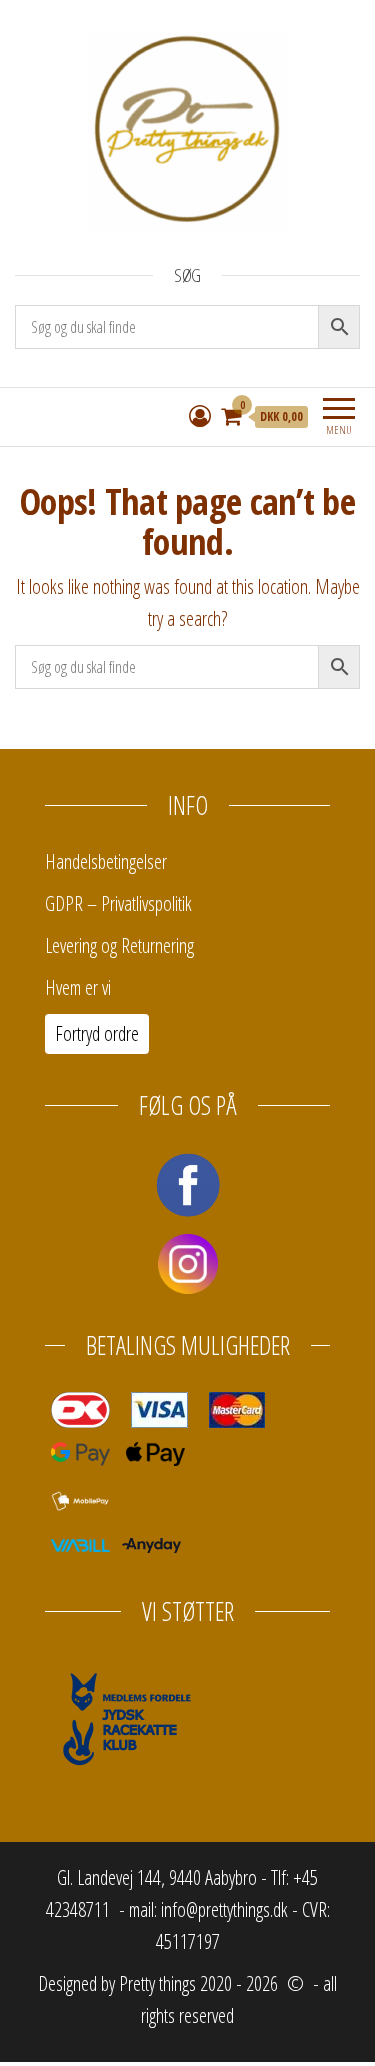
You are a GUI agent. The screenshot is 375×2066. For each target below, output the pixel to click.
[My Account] (200, 415)
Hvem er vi (78, 987)
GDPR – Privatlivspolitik (118, 903)
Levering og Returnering (119, 945)
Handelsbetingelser (106, 861)
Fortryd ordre (97, 1033)
